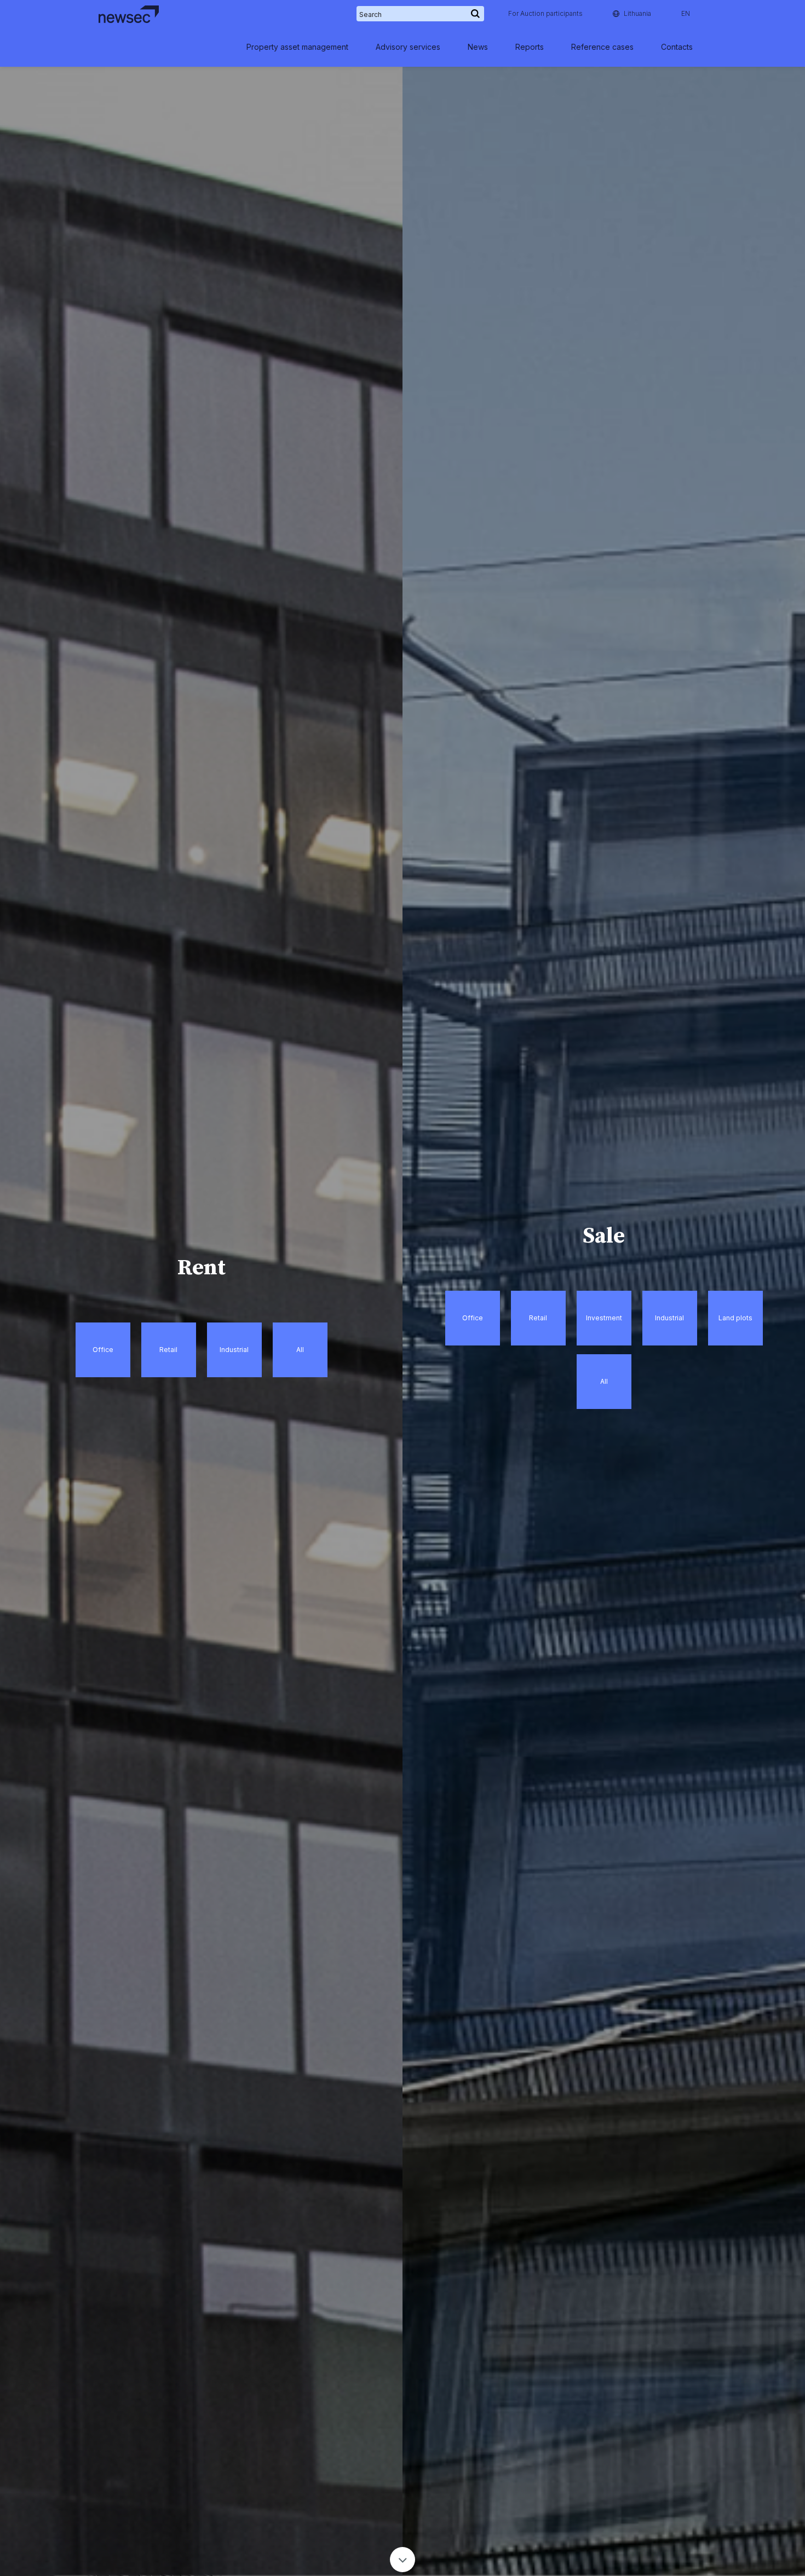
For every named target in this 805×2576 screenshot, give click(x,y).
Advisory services (408, 47)
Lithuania (637, 13)
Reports (530, 47)
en (686, 13)
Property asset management (297, 47)
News (478, 47)
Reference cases (602, 47)
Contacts (677, 47)
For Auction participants (545, 13)
